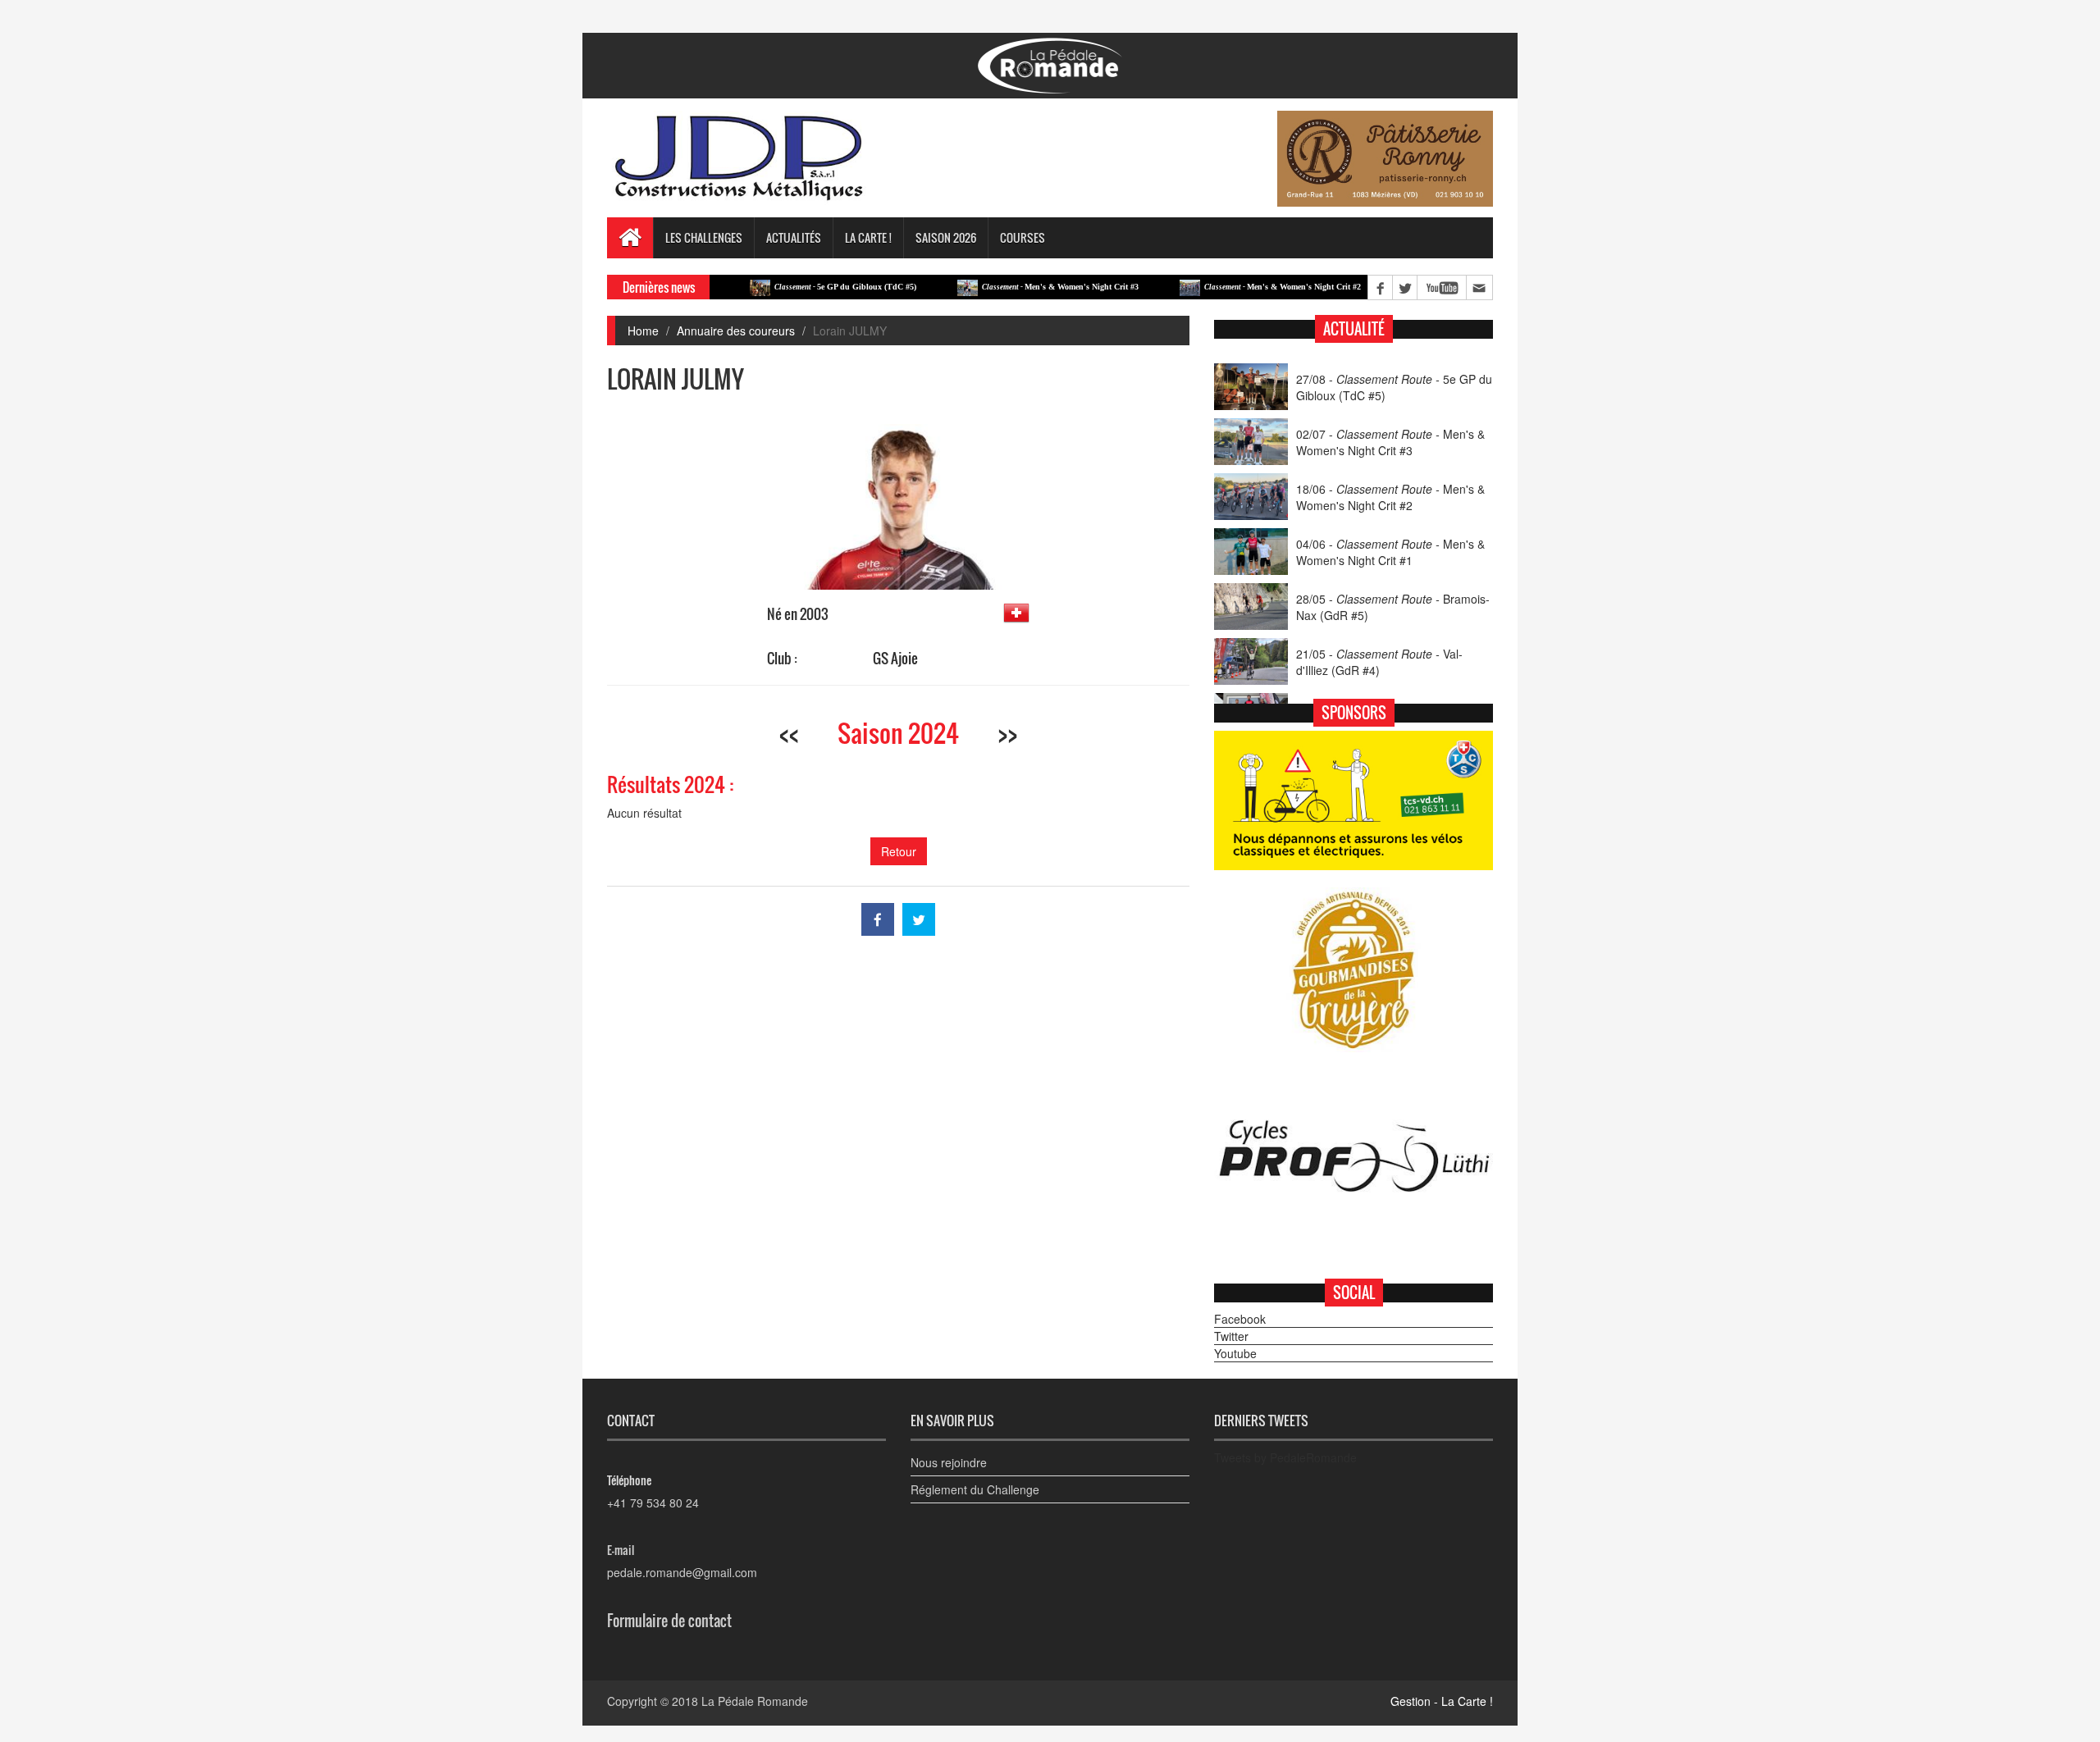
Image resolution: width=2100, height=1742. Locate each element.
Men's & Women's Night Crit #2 (1232, 287)
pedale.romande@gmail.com (682, 1572)
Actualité (1354, 329)
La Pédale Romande (755, 1701)
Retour (899, 851)
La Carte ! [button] (868, 237)
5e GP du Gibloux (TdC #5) (794, 287)
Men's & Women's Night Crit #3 (1009, 287)
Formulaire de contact (669, 1621)
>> (1007, 733)
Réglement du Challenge (975, 1489)
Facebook (1240, 1319)
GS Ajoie (895, 658)
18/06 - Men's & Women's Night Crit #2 (1390, 497)
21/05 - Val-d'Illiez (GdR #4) (1379, 662)
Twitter (1231, 1336)
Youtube (1235, 1353)
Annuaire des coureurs (736, 331)
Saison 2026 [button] (946, 237)
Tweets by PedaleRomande (1285, 1457)
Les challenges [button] (704, 237)
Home (643, 331)
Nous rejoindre (949, 1462)
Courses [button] (1023, 237)
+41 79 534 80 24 (653, 1503)
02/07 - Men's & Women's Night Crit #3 (1390, 442)
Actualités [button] (794, 237)
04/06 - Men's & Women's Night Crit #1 (1390, 552)
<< (789, 733)
